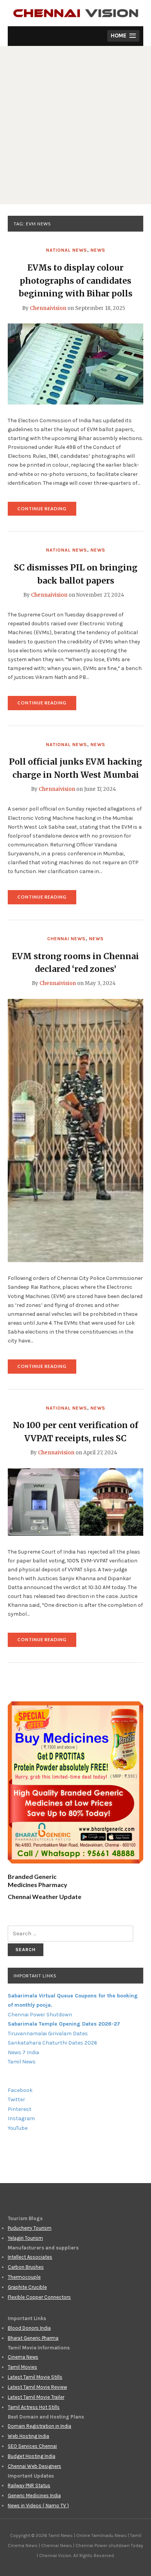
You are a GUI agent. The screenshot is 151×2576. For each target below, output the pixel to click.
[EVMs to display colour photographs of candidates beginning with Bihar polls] (75, 364)
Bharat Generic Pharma (33, 2338)
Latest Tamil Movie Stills (35, 2377)
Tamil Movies (22, 2367)
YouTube (18, 2128)
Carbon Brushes (26, 2267)
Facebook (20, 2090)
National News (67, 250)
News (98, 250)
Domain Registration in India (39, 2426)
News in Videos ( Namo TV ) (38, 2506)
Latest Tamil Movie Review (37, 2387)
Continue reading (47, 511)
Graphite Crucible (27, 2287)
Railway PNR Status (29, 2485)
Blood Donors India (29, 2328)
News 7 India (23, 2052)
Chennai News (66, 939)
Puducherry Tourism (30, 2228)
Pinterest (20, 2109)
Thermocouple (24, 2277)
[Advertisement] (75, 125)
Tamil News (22, 2062)
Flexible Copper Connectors (39, 2297)
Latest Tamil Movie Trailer (36, 2397)
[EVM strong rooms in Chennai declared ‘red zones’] (75, 1130)
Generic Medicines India (34, 2496)
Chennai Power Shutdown (40, 2015)
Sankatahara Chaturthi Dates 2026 (52, 2043)
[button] (123, 36)
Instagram (21, 2118)
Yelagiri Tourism (25, 2238)
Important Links (35, 1976)
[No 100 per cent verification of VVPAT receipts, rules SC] (75, 1501)
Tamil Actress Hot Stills (34, 2407)
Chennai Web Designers (34, 2466)
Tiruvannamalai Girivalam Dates (48, 2034)
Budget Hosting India (32, 2456)
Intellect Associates (30, 2257)
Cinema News (23, 2357)
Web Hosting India (28, 2436)
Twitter (16, 2100)
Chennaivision (48, 308)
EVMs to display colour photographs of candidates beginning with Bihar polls (75, 281)
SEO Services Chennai (32, 2446)
